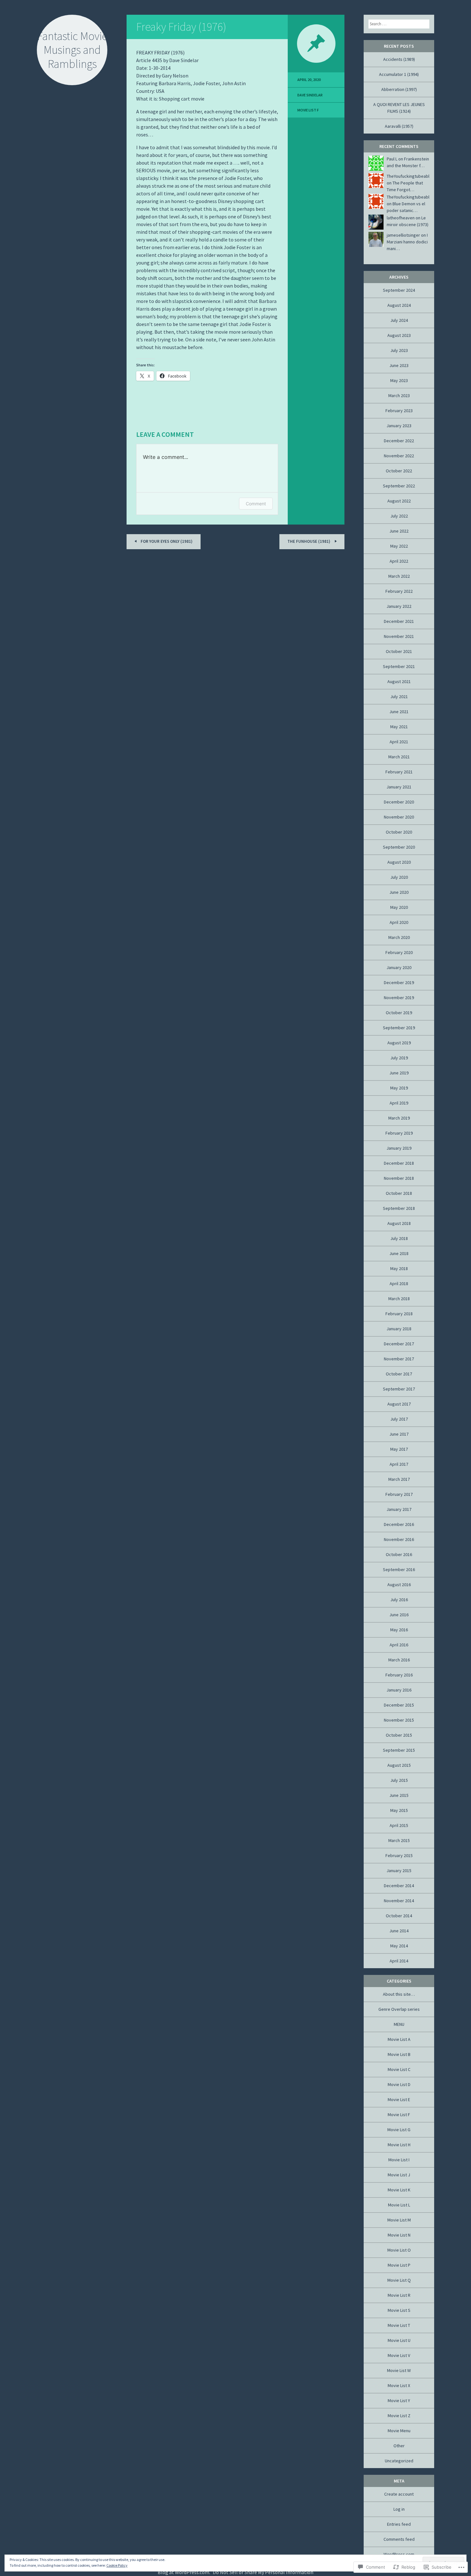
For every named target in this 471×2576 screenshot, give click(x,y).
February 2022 (399, 591)
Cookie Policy (117, 2565)
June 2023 (399, 365)
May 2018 (399, 1268)
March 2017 (399, 1479)
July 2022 (399, 516)
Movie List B (399, 2054)
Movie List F (308, 110)
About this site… (399, 1994)
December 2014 (399, 1886)
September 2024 (399, 290)
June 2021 (399, 712)
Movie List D (399, 2084)
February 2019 (399, 1133)
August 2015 (399, 1765)
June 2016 (399, 1615)
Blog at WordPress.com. (184, 2572)
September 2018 (399, 1208)
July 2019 (399, 1058)
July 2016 (399, 1600)
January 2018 (399, 1329)
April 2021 (399, 742)
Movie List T (399, 2325)
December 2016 (399, 1524)
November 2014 (399, 1901)
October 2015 (399, 1735)
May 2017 (399, 1449)
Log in (399, 2509)
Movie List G (399, 2130)
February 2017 (399, 1494)
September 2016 (399, 1569)
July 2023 (399, 350)
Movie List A (399, 2039)
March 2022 (399, 576)
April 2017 (399, 1464)
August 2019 (399, 1043)
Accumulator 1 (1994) (399, 74)
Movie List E (399, 2099)
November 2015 (399, 1720)
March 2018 (399, 1299)
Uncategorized (399, 2461)
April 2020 (399, 922)
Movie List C (399, 2069)
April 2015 (399, 1825)
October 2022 (399, 471)
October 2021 (399, 651)
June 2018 (399, 1253)
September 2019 (399, 1028)
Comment (256, 504)
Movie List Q (399, 2280)
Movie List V (399, 2355)
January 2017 (399, 1509)
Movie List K (399, 2190)
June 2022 (399, 531)
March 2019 (399, 1118)
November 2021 (399, 636)
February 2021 (399, 772)
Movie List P (399, 2265)
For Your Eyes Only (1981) (166, 541)
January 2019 (399, 1148)
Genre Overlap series (399, 2009)
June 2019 (399, 1073)
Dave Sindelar (310, 95)
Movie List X (399, 2385)
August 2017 (399, 1404)
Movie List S (399, 2310)
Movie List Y (399, 2401)
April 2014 (399, 1961)
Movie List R (399, 2295)
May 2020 (399, 907)
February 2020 (399, 952)
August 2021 (399, 681)
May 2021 (399, 727)
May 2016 (399, 1630)
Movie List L (399, 2205)
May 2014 (399, 1946)
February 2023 (399, 411)
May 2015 (399, 1810)
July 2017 (399, 1419)
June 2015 (399, 1795)
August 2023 (399, 335)
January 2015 (399, 1871)
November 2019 (399, 998)
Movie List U (399, 2340)
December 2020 (399, 802)
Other (399, 2446)
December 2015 (399, 1705)
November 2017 (399, 1359)
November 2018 (399, 1178)
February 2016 (399, 1675)
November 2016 (399, 1539)
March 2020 (399, 937)
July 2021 (399, 697)
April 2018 (399, 1284)
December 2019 (399, 982)
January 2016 (399, 1690)
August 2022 (399, 501)
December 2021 (399, 621)
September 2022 (399, 486)
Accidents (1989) (399, 59)
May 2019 (399, 1088)
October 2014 (399, 1916)
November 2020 (399, 817)
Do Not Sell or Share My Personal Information (263, 2572)
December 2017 (399, 1344)
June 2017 (399, 1434)
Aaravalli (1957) (399, 126)
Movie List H (399, 2145)
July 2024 (399, 320)
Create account (399, 2494)
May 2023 (399, 380)
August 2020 (399, 862)
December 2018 (399, 1163)
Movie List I (399, 2160)
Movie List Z (399, 2416)
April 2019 (399, 1103)
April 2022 (399, 561)
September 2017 (399, 1389)
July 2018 (399, 1238)
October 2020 (399, 832)
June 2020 (399, 892)
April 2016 (399, 1645)
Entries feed (399, 2524)
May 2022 (399, 546)
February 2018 (399, 1314)
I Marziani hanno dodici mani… (407, 242)
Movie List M (399, 2220)
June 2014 (399, 1931)
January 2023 (399, 426)
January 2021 (399, 787)
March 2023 (399, 395)
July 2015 (399, 1780)
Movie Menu (399, 2431)
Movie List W (399, 2370)
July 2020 (399, 877)
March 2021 (399, 757)
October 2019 (399, 1013)
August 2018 (399, 1223)
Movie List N (399, 2235)
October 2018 (399, 1193)
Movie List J (399, 2175)
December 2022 (399, 441)
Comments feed (399, 2539)
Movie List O (399, 2250)
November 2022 (399, 456)
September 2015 (399, 1750)
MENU (399, 2024)
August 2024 (399, 305)
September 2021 (399, 666)
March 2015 (399, 1840)
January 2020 (399, 967)
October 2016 (399, 1554)
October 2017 (399, 1374)
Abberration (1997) (399, 89)
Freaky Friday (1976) (181, 27)
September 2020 (399, 847)
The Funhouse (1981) (309, 541)
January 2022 (399, 606)
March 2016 (399, 1660)
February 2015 (399, 1855)
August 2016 (399, 1585)
